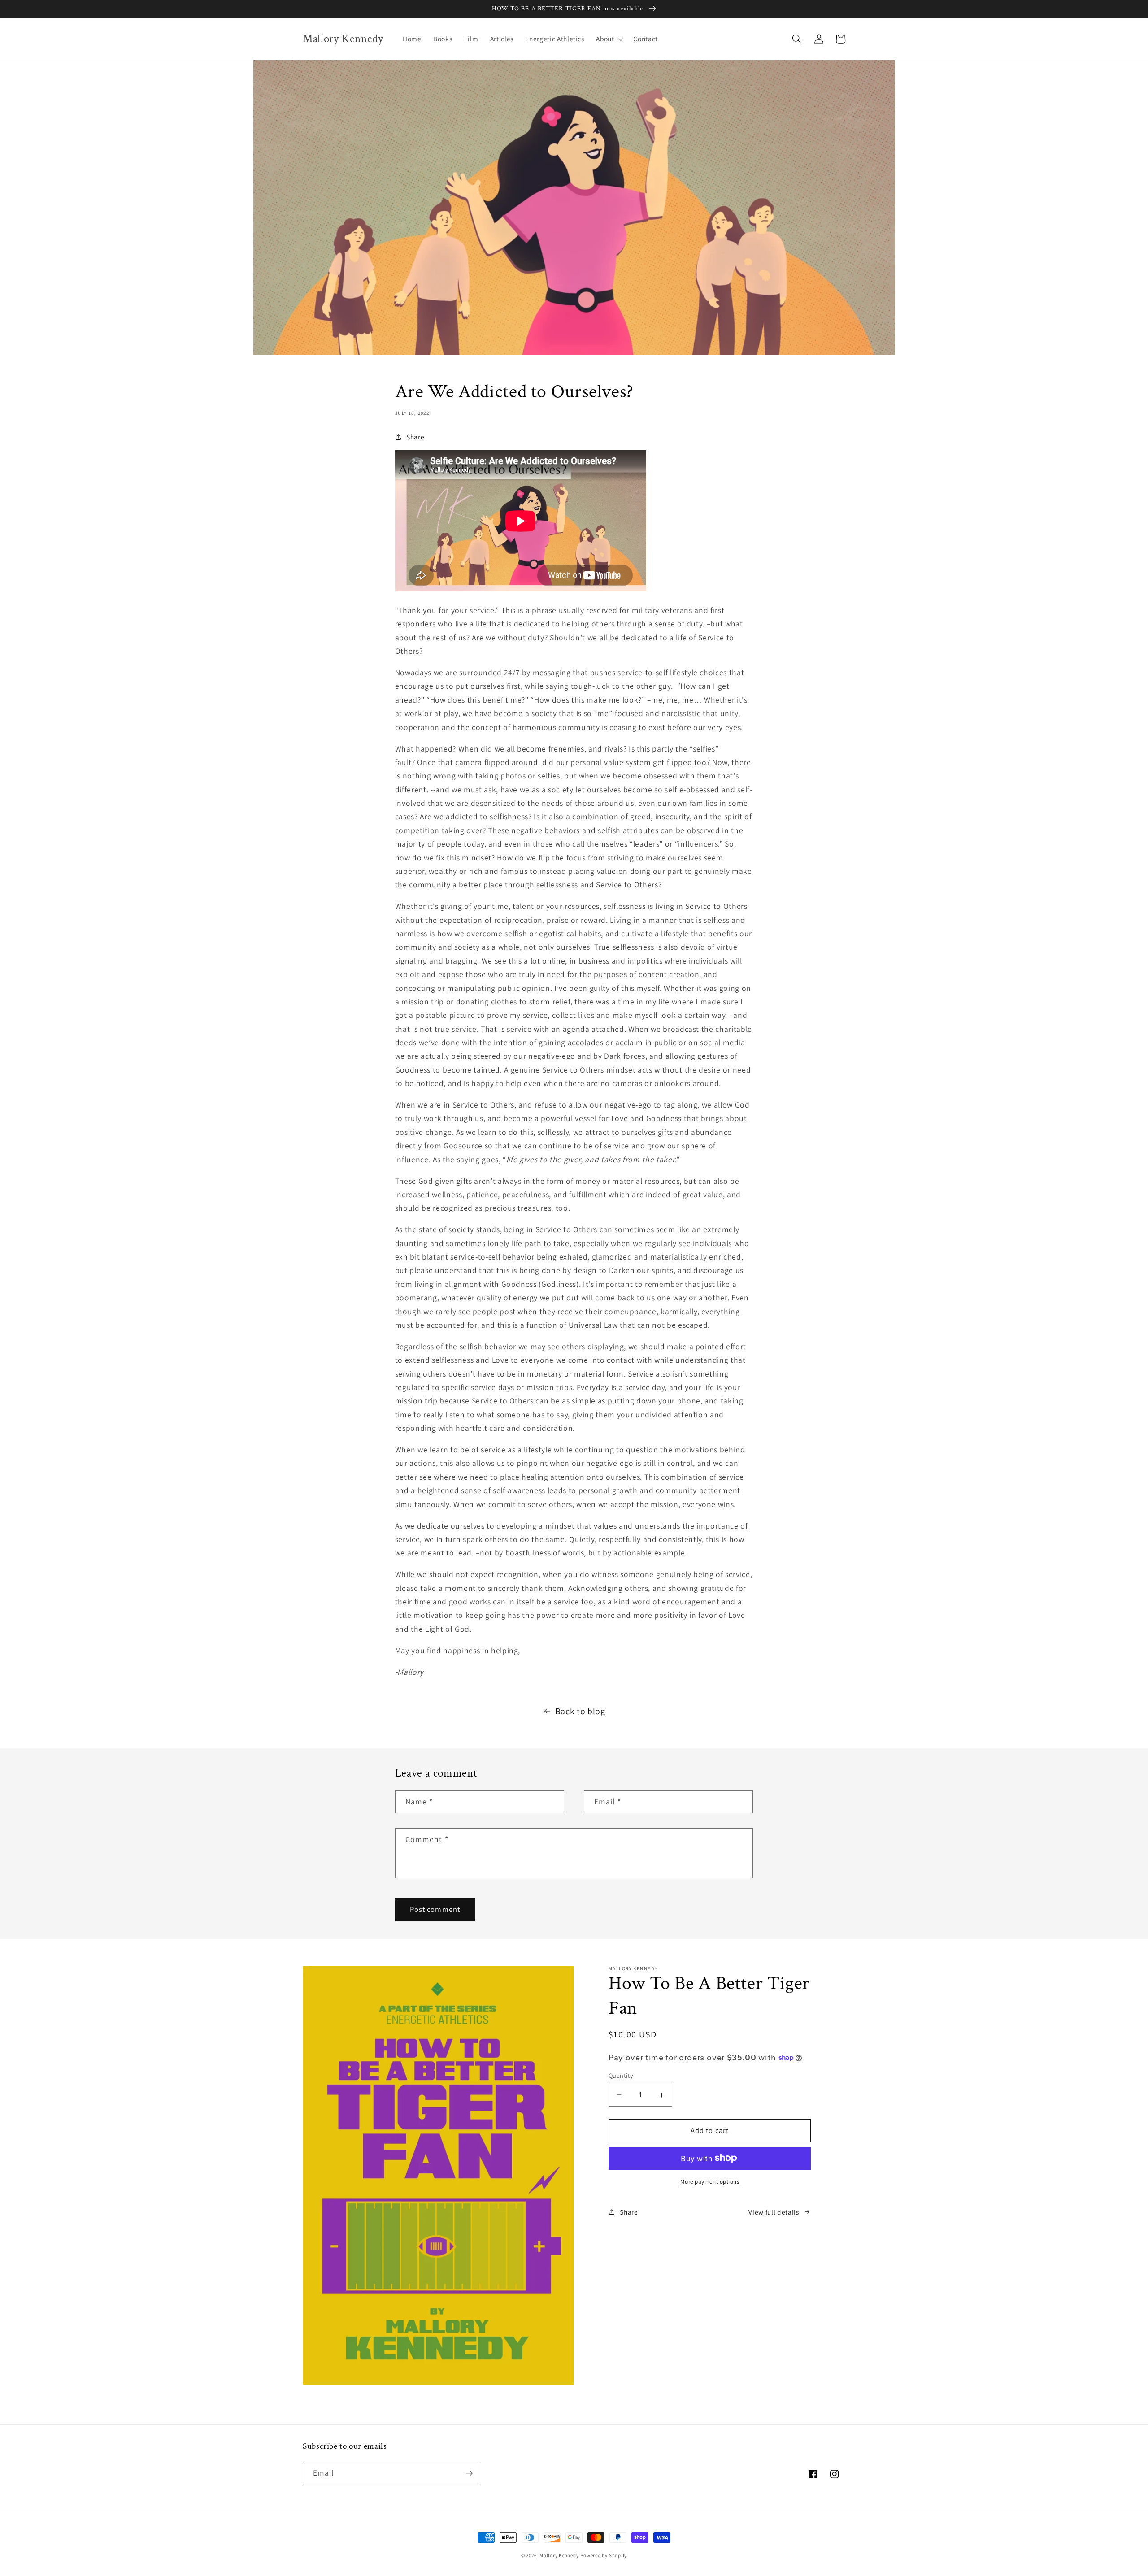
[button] (609, 39)
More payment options (710, 2182)
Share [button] (415, 437)
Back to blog (580, 1711)
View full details (774, 2212)
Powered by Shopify (604, 2555)
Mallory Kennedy (559, 2555)
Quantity (621, 2075)
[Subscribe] (469, 2473)
